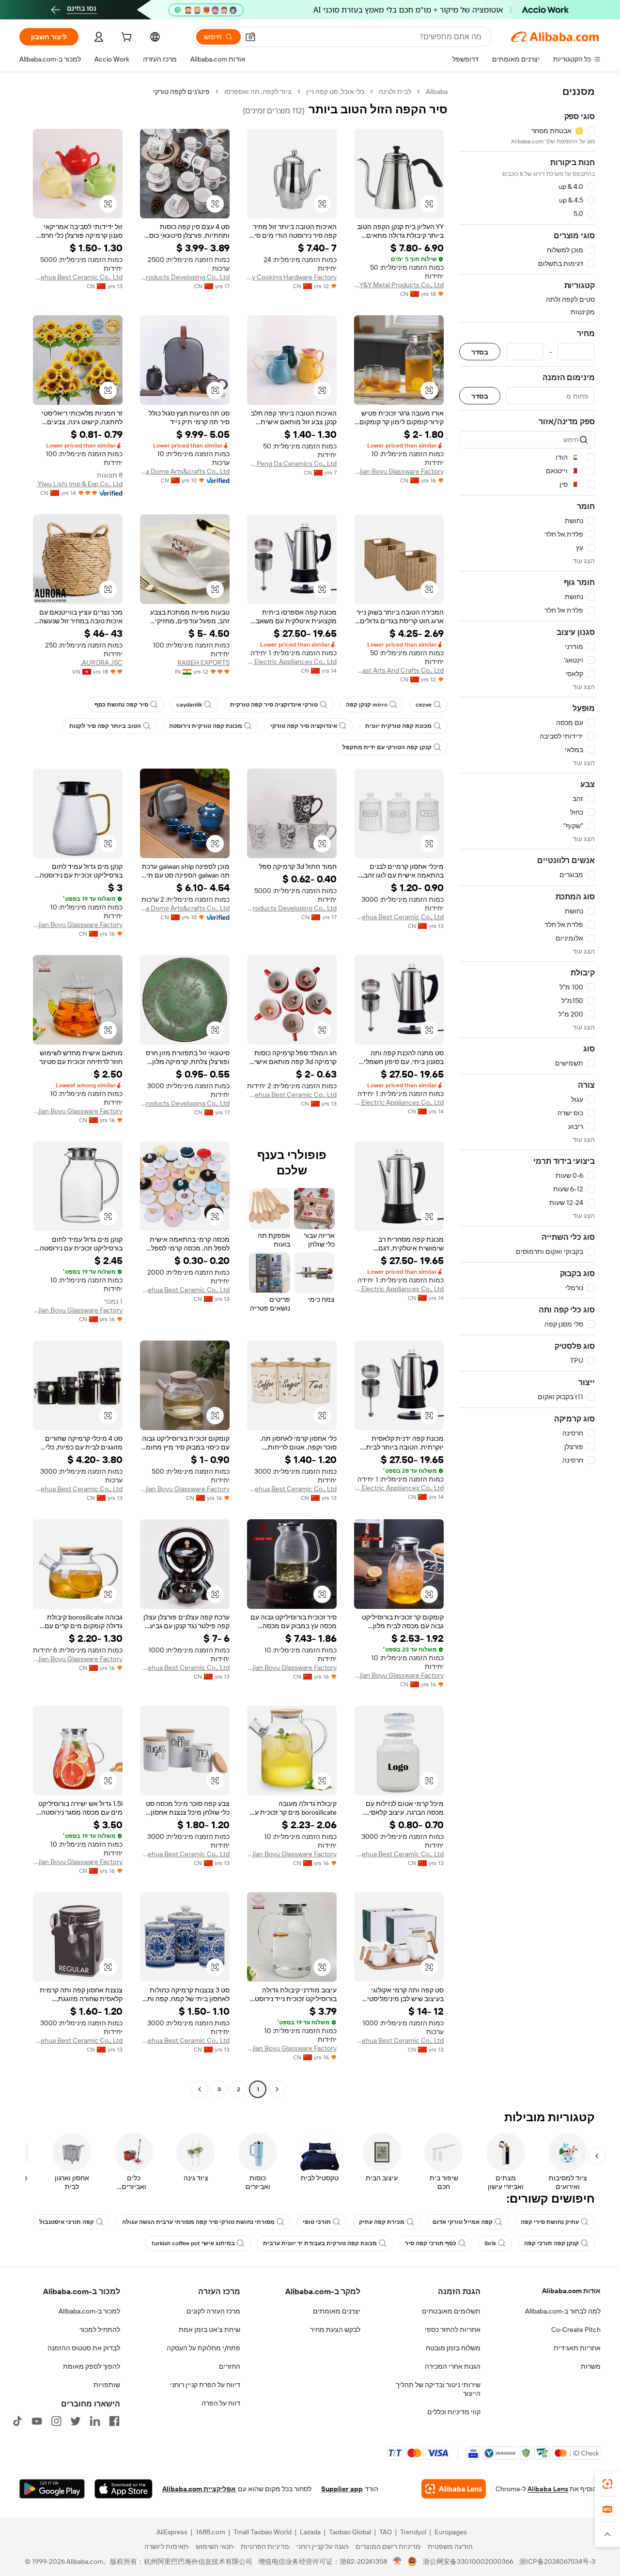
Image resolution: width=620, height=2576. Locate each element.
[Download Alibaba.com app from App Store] (124, 2489)
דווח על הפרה (221, 2403)
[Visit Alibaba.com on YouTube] (37, 2421)
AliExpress (172, 2532)
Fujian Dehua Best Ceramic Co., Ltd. (78, 277)
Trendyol (413, 2532)
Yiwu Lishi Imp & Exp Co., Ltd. (79, 484)
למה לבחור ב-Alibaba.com (563, 2311)
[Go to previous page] (277, 2089)
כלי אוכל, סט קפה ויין (335, 92)
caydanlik (189, 705)
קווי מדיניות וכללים (454, 2412)
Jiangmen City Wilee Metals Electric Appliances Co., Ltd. (292, 662)
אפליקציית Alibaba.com (199, 2489)
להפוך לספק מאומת (92, 2366)
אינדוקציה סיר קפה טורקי (304, 726)
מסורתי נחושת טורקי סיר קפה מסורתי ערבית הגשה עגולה (198, 2222)
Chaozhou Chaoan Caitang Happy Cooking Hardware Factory (292, 277)
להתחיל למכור (100, 2329)
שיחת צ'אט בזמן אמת (209, 2329)
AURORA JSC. (101, 663)
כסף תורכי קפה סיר (431, 2243)
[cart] (125, 38)
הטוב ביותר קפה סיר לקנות (105, 726)
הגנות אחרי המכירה (453, 2366)
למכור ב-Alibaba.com (89, 2311)
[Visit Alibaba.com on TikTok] (17, 2421)
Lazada (310, 2532)
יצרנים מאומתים (337, 2311)
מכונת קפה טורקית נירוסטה (206, 726)
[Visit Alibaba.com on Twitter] (76, 2421)
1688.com (210, 2532)
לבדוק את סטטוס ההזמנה (84, 2348)
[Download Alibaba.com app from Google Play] (52, 2489)
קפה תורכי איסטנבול (67, 2222)
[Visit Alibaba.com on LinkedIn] (95, 2421)
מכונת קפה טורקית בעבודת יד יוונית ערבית (320, 2243)
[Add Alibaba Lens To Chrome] (454, 2489)
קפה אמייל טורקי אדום (463, 2222)
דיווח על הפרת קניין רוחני (205, 2385)
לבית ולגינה (395, 92)
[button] (250, 37)
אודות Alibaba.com (571, 2291)
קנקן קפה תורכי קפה (551, 2243)
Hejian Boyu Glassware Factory (399, 471)
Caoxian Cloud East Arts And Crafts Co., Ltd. (399, 670)
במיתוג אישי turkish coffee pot (193, 2243)
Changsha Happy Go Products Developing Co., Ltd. (185, 277)
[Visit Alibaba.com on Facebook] (114, 2421)
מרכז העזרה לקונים (213, 2311)
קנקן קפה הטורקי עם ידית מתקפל (387, 747)
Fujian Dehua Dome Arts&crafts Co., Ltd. (185, 471)
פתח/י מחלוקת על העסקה (203, 2348)
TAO (386, 2532)
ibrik (490, 2243)
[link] (607, 2484)
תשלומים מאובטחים (451, 2311)
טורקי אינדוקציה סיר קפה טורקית (274, 705)
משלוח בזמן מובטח (453, 2348)
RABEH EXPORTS (203, 663)
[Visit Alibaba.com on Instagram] (56, 2421)
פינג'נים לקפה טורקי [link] (181, 92)
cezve (424, 705)
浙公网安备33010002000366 (468, 2561)
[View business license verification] (397, 2561)
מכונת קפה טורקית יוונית (398, 726)
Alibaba (437, 92)
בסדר (480, 352)
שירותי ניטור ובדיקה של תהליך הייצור (438, 2389)
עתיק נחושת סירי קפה (550, 2222)
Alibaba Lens (548, 2489)
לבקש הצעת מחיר (335, 2329)
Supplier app (342, 2489)
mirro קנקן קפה (367, 705)
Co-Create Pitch (576, 2329)
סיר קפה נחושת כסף (121, 705)
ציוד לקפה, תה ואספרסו (258, 92)
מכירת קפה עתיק (382, 2222)
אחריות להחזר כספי (453, 2329)
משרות (591, 2366)
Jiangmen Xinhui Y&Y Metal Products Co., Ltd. (399, 285)
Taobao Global (350, 2532)
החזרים (230, 2366)
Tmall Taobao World (263, 2532)
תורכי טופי (317, 2222)
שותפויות (107, 2385)
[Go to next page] (200, 2089)
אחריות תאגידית (577, 2348)
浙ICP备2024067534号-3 (557, 2561)
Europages (451, 2532)
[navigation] (527, 1092)
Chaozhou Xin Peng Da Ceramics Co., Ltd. (292, 463)
